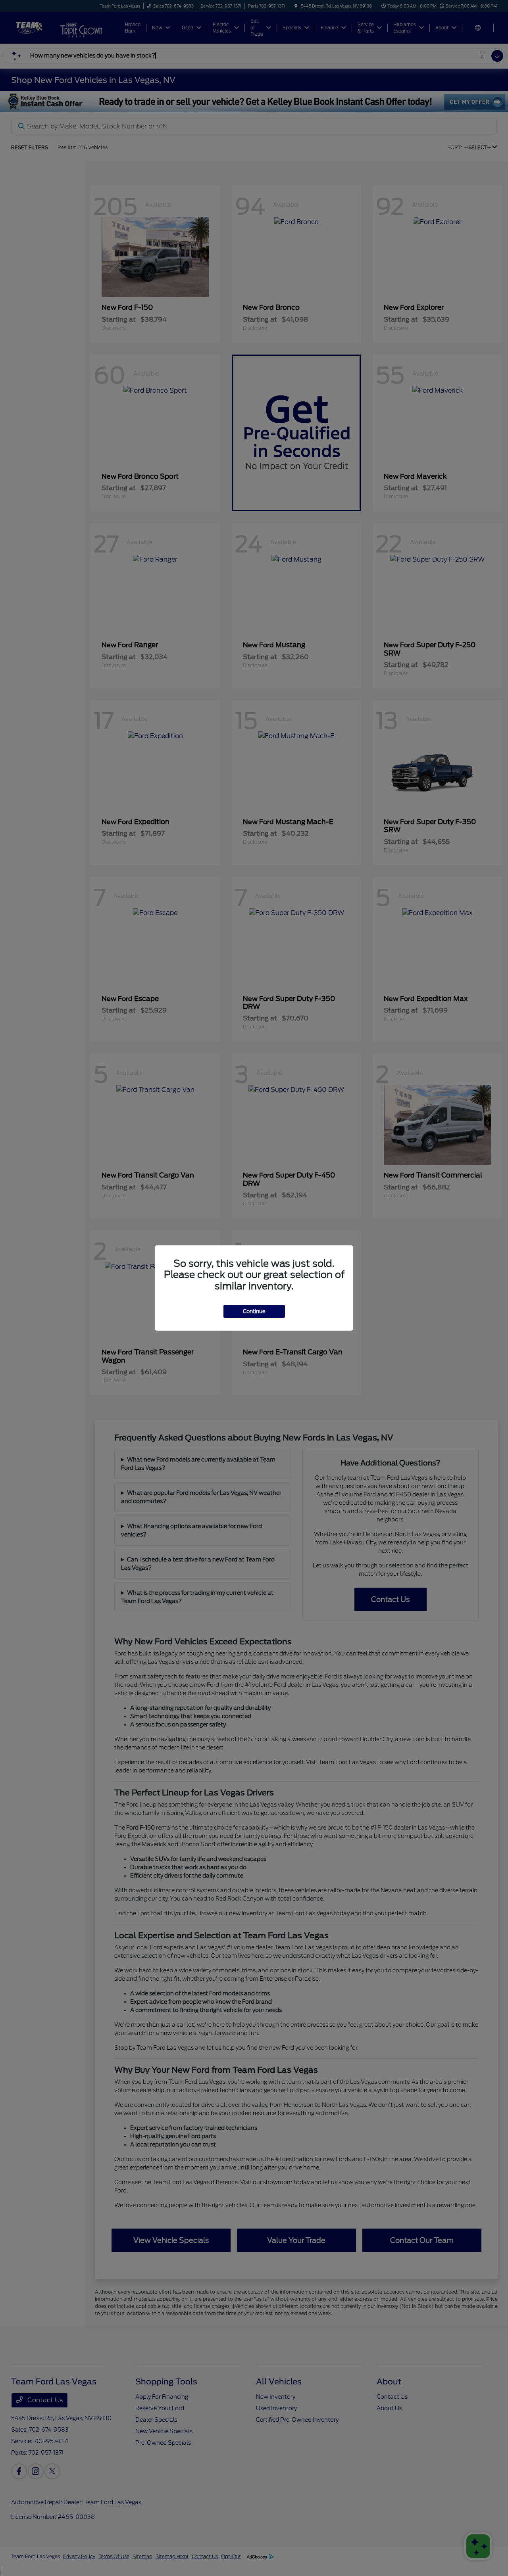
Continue (254, 1311)
